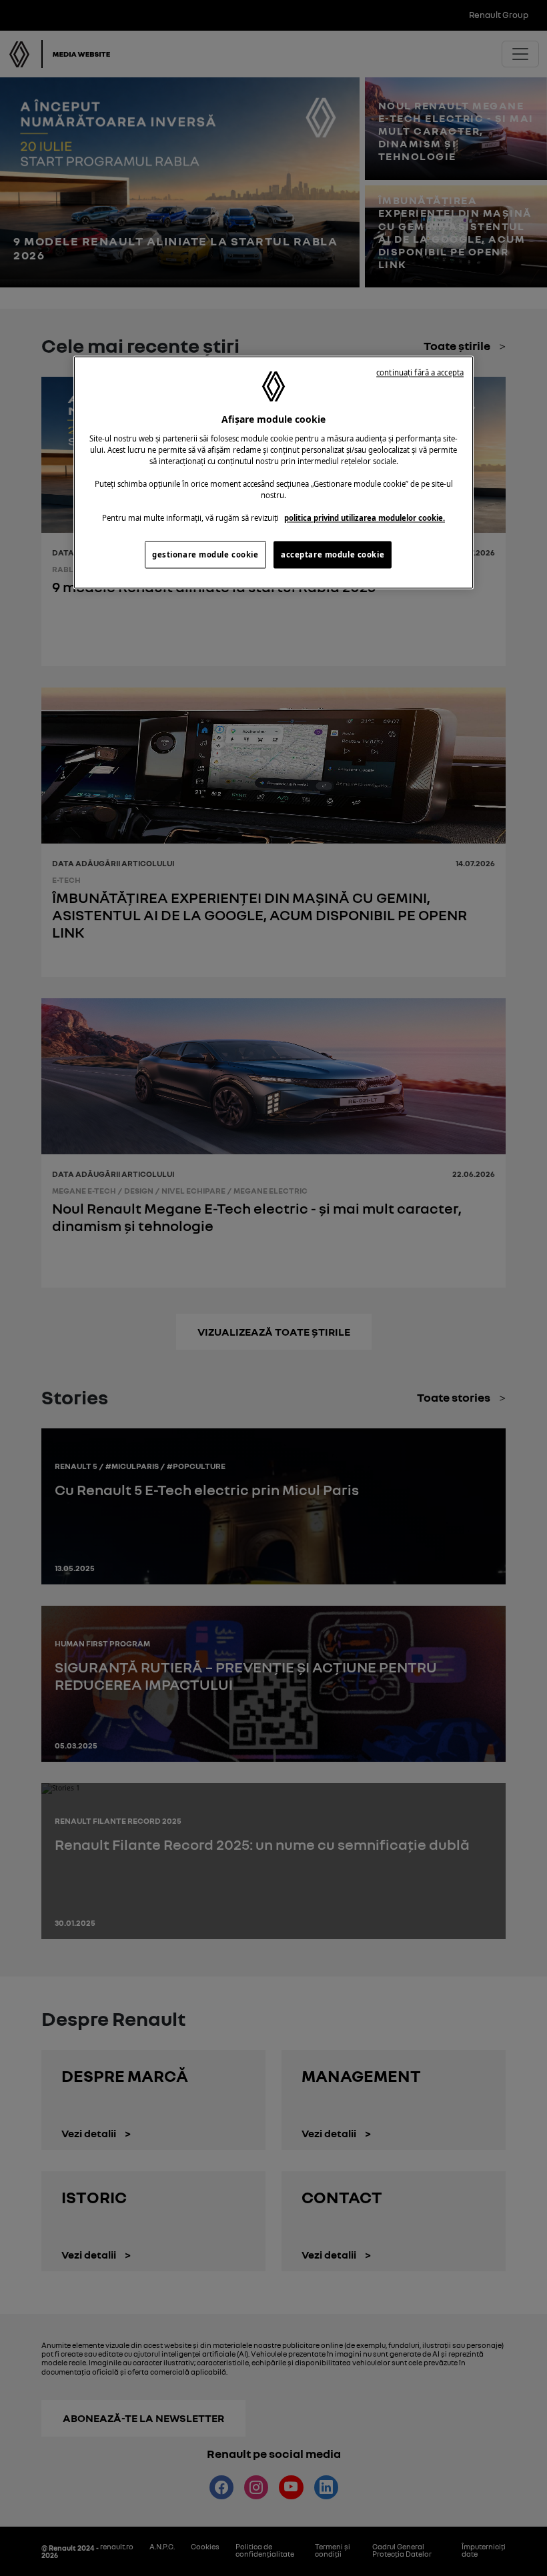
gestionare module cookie (205, 554)
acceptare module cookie (333, 554)
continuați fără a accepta (420, 373)
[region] (273, 473)
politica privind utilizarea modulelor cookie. (365, 518)
